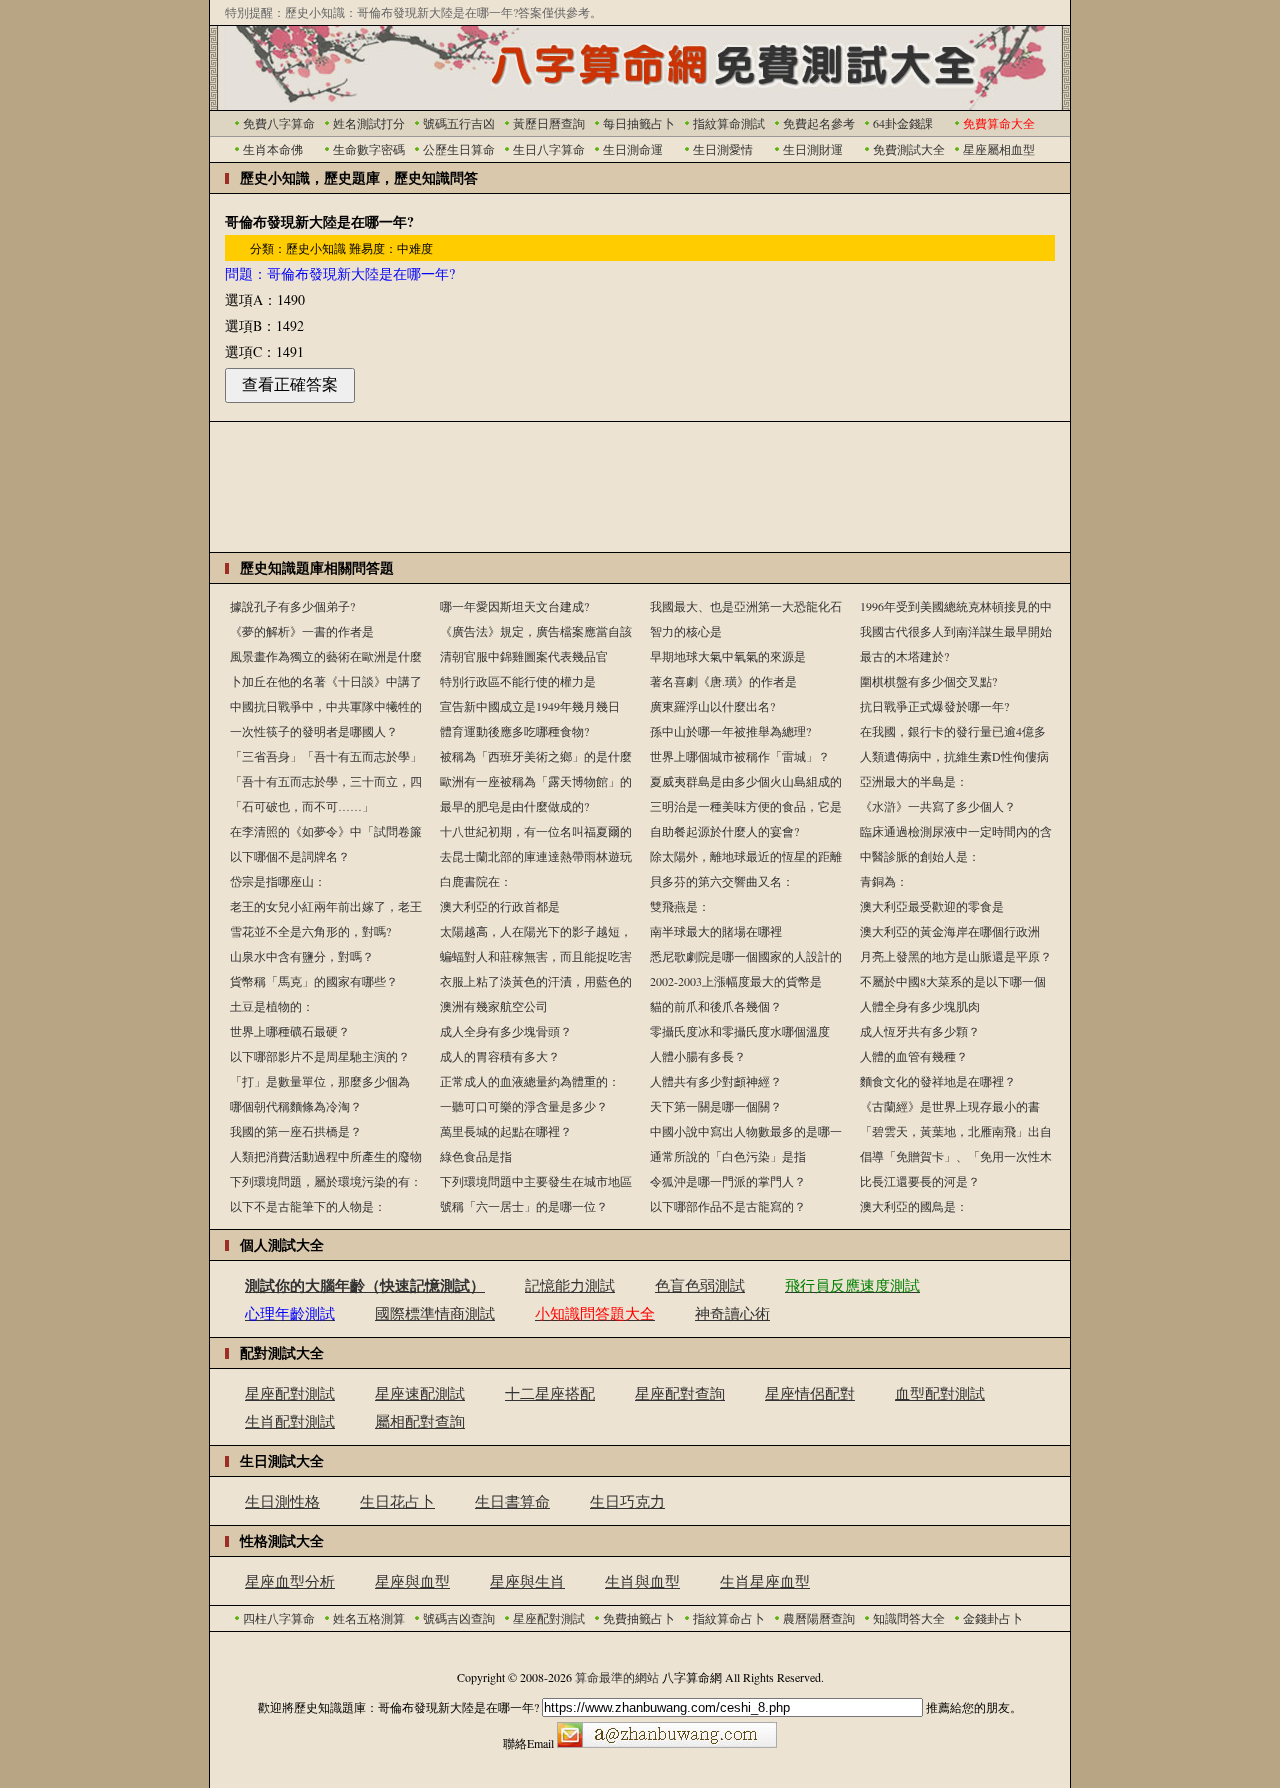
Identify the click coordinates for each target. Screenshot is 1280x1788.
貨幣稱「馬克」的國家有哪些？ (314, 981)
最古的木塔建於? (904, 656)
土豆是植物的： (272, 1006)
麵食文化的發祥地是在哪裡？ (938, 1081)
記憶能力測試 (570, 1285)
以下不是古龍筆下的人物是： (308, 1206)
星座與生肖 (527, 1581)
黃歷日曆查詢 (549, 123)
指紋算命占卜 (729, 1618)
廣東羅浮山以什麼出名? (712, 706)
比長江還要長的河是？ (920, 1181)
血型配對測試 (940, 1393)
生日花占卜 (397, 1501)
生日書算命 (512, 1501)
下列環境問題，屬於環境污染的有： (326, 1181)
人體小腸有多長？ (698, 1056)
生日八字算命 (549, 149)
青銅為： (884, 881)
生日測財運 (813, 149)
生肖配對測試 (290, 1421)
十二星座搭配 (550, 1393)
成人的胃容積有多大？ (500, 1056)
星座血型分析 (290, 1581)
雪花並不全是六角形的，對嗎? (310, 931)
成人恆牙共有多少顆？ (920, 1031)
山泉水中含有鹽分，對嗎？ (302, 956)
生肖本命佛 (273, 149)
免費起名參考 (819, 123)
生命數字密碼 (369, 149)
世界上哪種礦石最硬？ (290, 1031)
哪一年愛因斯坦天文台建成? (514, 606)
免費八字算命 (279, 123)
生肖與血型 (642, 1581)
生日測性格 (282, 1501)
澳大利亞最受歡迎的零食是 (932, 906)
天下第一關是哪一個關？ (716, 1106)
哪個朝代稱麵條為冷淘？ (296, 1106)
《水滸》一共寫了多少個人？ (938, 806)
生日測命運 (633, 149)
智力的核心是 (686, 631)
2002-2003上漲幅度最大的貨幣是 (736, 981)
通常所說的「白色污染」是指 (728, 1156)
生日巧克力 (627, 1501)
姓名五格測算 (369, 1618)
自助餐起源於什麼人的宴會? (724, 831)
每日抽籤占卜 (639, 123)
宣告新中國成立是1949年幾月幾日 (530, 706)
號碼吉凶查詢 (459, 1618)
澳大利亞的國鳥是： (914, 1206)
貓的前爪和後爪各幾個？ (716, 1006)
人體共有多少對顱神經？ (716, 1081)
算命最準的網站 (617, 1677)
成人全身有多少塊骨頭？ (506, 1031)
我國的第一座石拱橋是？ (296, 1131)
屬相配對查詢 (420, 1421)
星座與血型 (412, 1581)
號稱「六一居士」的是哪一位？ (524, 1206)
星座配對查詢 (680, 1393)
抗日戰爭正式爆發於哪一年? (934, 706)
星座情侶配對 (810, 1393)
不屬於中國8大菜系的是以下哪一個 (953, 981)
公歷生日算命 (459, 149)
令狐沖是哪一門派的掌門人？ (728, 1181)
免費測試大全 (909, 149)
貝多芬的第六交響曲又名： (722, 881)
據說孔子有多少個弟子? (292, 606)
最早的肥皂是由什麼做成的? (514, 806)
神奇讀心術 (732, 1313)
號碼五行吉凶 (459, 123)
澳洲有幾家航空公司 (494, 1006)
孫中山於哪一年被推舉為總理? (730, 731)
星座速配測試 (420, 1393)
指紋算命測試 (729, 123)
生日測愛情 (723, 149)
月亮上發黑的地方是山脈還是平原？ (956, 956)
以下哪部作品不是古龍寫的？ (728, 1206)
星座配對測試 (290, 1393)
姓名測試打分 (369, 123)
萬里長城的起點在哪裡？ (506, 1131)
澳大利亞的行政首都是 (500, 906)
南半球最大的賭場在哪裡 (716, 931)
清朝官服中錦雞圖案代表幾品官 (524, 656)
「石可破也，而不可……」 (302, 806)
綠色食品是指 (476, 1156)
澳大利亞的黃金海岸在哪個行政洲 (950, 931)
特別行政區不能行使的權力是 (518, 681)
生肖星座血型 (765, 1581)
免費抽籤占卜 (639, 1618)
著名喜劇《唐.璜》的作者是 (723, 681)
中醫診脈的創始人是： (920, 856)
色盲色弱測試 (700, 1285)
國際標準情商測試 (435, 1313)
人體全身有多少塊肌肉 (920, 1006)
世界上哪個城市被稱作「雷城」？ (740, 756)
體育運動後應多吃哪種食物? (514, 731)
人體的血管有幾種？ (914, 1056)
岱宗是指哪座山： (278, 881)
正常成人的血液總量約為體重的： (530, 1081)
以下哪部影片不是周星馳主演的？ (320, 1056)
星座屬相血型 (999, 149)
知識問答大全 (909, 1618)
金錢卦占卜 (993, 1618)
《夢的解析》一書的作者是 (302, 631)
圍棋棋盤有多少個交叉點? (928, 681)
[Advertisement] (640, 487)
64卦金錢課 (903, 123)
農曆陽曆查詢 (819, 1618)
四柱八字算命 (279, 1618)
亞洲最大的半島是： (914, 781)
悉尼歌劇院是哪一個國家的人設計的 (746, 956)
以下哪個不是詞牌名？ (290, 856)
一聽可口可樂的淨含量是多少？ (524, 1106)
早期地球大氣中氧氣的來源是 (728, 656)
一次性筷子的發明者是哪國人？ (314, 731)
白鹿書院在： (476, 881)
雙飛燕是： (680, 906)
